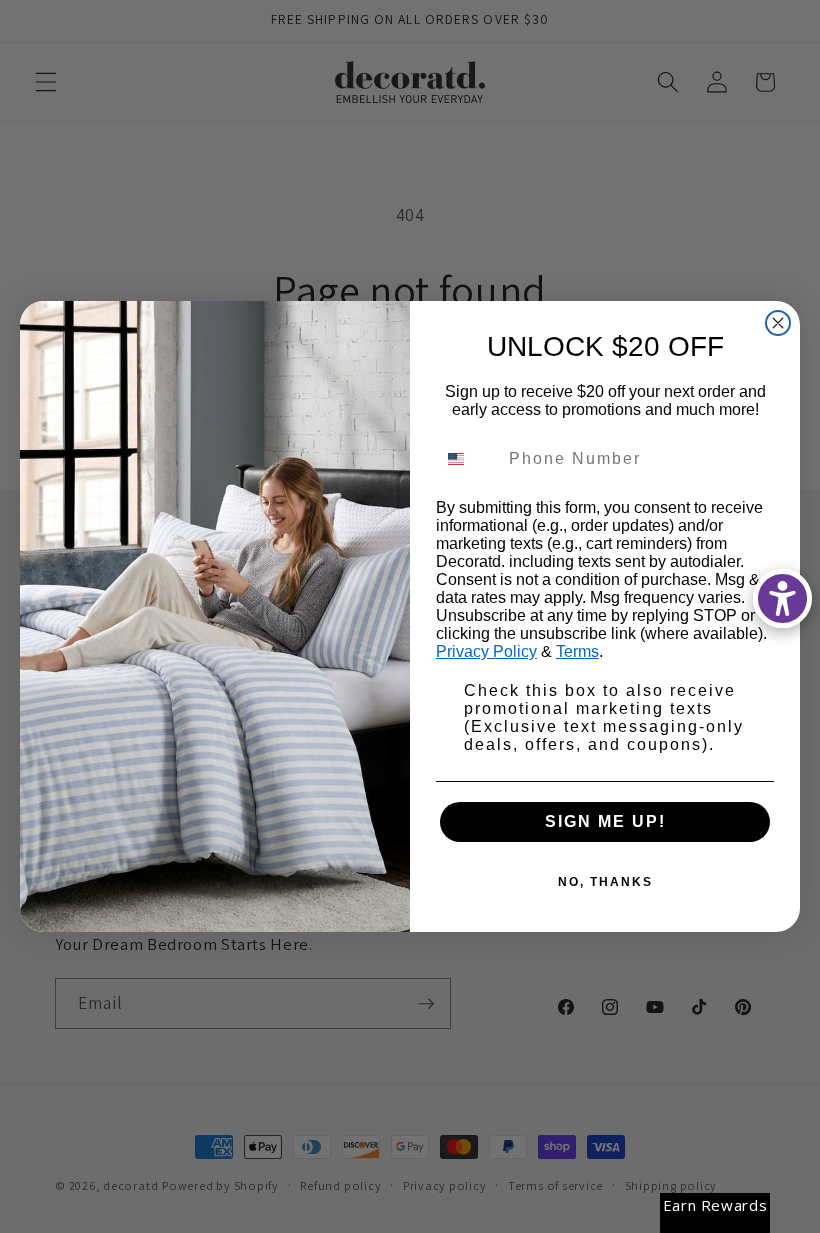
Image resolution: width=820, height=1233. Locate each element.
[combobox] (468, 459)
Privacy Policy (486, 651)
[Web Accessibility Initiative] (782, 598)
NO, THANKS (605, 882)
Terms (577, 651)
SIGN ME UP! (605, 821)
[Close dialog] (778, 323)
